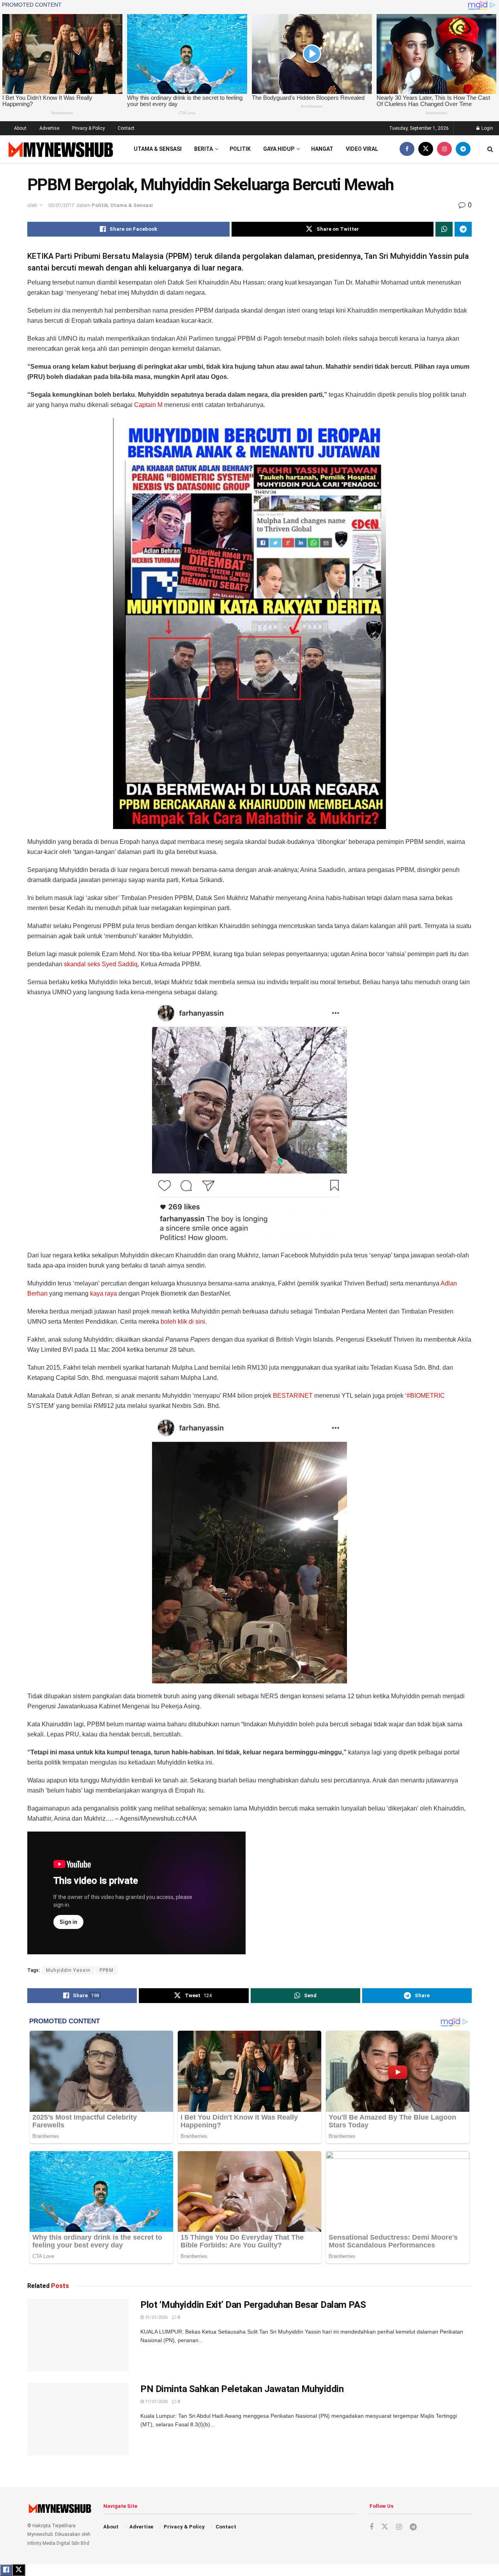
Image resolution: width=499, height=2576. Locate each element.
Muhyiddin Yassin (68, 1970)
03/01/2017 (61, 205)
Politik (240, 149)
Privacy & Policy (88, 128)
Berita (203, 149)
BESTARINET (293, 1396)
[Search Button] (490, 149)
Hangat (322, 149)
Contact (126, 128)
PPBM (106, 1970)
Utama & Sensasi (158, 149)
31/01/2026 (156, 2317)
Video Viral (362, 149)
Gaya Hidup (279, 149)
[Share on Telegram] (463, 229)
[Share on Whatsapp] (444, 229)
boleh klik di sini (183, 1322)
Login (487, 128)
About (20, 128)
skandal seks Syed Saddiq (101, 964)
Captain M (148, 405)
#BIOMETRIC (426, 1396)
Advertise (49, 128)
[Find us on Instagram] (444, 149)
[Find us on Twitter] (426, 149)
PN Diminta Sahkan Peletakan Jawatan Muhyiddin (242, 2389)
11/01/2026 (156, 2402)
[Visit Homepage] (60, 149)
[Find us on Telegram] (463, 149)
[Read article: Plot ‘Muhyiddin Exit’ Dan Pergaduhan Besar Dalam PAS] (78, 2335)
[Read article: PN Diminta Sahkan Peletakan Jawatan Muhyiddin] (78, 2419)
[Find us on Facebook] (407, 149)
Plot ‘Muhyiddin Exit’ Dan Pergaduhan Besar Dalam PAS (253, 2305)
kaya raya (104, 1293)
